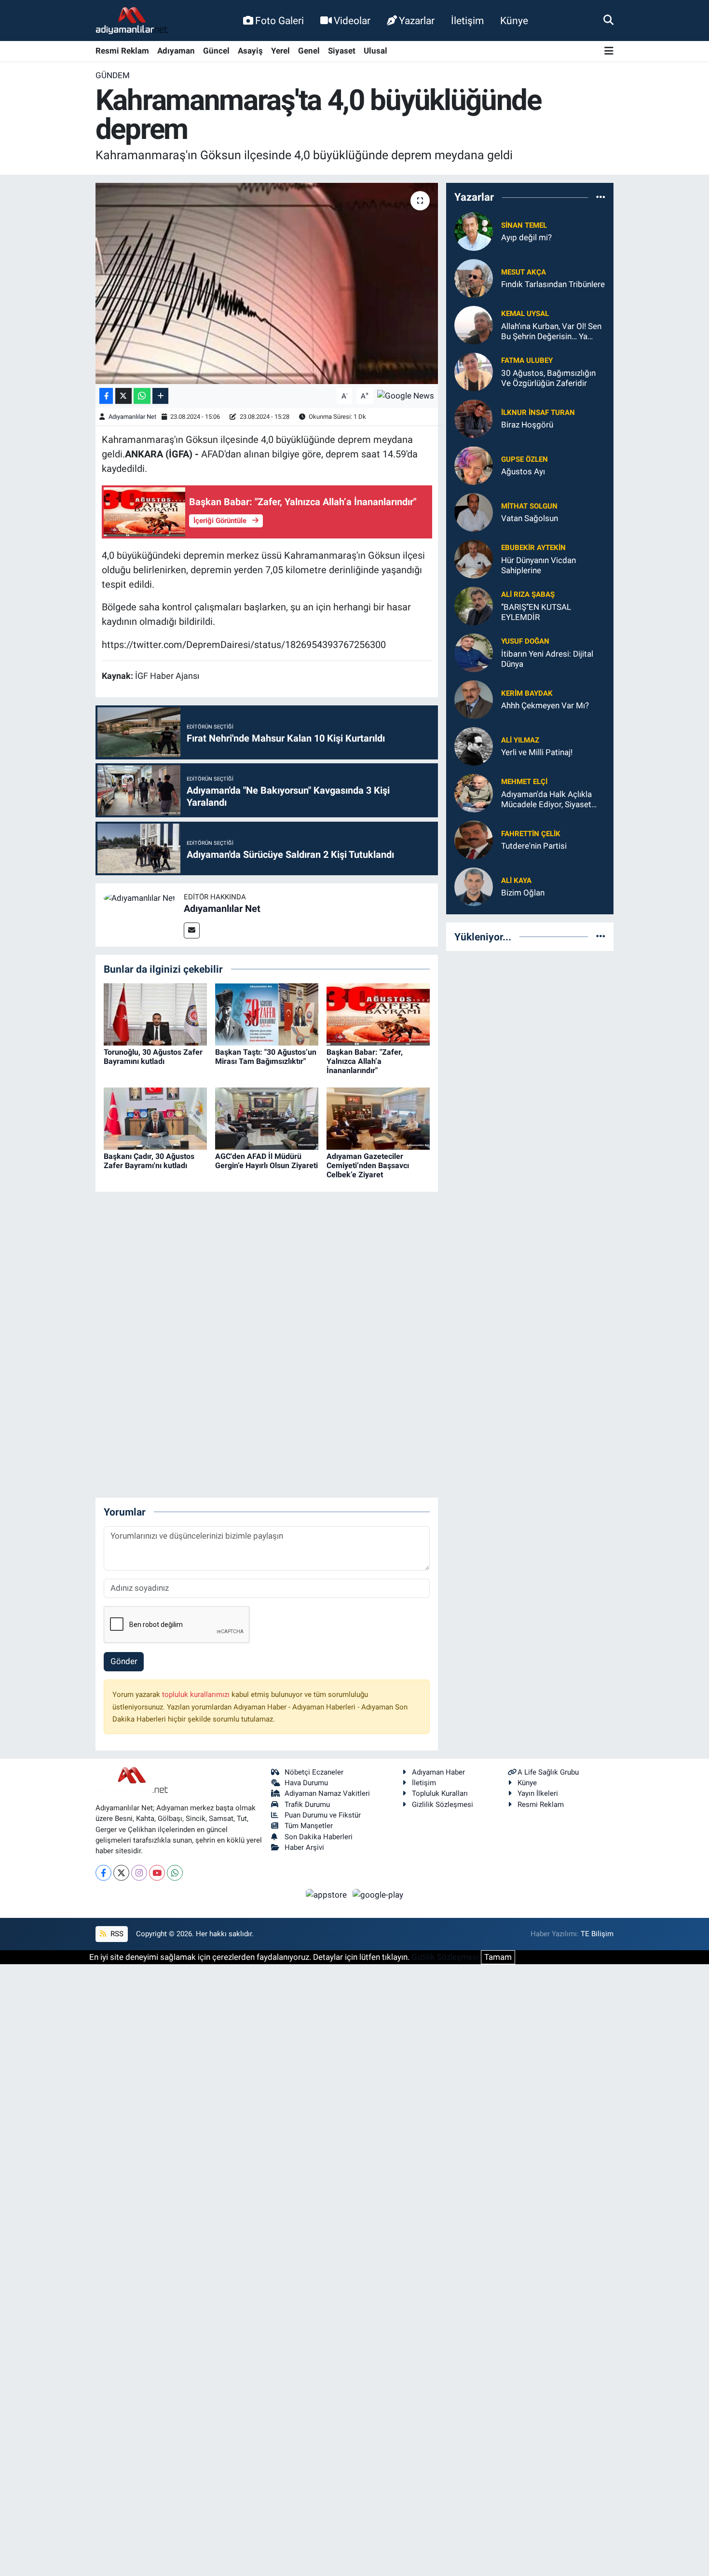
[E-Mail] (192, 930)
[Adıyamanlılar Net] (140, 897)
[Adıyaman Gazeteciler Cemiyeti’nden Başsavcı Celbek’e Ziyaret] (378, 1118)
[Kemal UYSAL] (474, 324)
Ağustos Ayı (523, 471)
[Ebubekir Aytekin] (474, 558)
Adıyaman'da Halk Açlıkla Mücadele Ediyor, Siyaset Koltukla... (546, 800)
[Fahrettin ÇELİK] (474, 839)
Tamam (498, 1957)
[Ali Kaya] (474, 886)
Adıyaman (176, 51)
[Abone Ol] (406, 395)
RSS (116, 1934)
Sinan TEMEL (524, 225)
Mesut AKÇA (524, 272)
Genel (309, 51)
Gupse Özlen (525, 459)
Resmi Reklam (122, 51)
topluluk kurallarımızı (197, 1694)
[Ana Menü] (609, 51)
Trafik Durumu (307, 1805)
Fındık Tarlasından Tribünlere (553, 284)
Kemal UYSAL (525, 314)
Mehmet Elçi (524, 782)
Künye (514, 21)
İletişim (467, 21)
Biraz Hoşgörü (527, 425)
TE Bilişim (597, 1934)
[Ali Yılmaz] (474, 745)
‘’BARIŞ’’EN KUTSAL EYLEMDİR (536, 612)
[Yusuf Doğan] (474, 652)
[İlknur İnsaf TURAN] (474, 418)
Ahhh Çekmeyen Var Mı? (545, 705)
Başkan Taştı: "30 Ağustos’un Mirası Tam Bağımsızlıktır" (266, 1057)
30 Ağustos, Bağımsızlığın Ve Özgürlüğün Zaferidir (548, 378)
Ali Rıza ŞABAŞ (528, 594)
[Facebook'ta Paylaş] (106, 396)
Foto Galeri (280, 21)
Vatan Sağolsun (530, 518)
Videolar (352, 21)
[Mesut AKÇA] (474, 277)
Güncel (216, 51)
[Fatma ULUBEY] (474, 371)
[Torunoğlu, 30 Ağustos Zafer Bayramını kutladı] (155, 1014)
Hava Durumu (306, 1783)
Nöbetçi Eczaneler (314, 1772)
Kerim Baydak (527, 693)
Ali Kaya (516, 881)
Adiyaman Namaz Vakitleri (327, 1793)
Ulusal (375, 51)
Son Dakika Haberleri (319, 1837)
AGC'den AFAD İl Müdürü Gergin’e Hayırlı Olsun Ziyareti (266, 1161)
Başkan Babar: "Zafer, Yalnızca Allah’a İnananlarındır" (365, 1061)
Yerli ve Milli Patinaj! (537, 752)
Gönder (124, 1661)
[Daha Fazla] (160, 396)
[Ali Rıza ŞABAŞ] (474, 605)
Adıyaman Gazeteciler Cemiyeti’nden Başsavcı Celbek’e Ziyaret (368, 1165)
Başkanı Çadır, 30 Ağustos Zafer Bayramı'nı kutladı (149, 1161)
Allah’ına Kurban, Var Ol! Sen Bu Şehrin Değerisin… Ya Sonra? (551, 332)
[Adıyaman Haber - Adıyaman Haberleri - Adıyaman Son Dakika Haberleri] (132, 21)
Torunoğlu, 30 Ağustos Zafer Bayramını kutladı (153, 1057)
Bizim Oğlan (523, 893)
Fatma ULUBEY (527, 360)
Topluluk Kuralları (440, 1793)
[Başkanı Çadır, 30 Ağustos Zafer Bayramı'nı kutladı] (155, 1118)
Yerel (280, 51)
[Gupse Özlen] (474, 465)
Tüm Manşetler (309, 1826)
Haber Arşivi (304, 1847)
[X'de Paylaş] (123, 396)
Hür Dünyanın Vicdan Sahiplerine (539, 565)
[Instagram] (139, 1873)
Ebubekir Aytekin (533, 548)
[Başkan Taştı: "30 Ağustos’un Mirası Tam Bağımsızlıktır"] (267, 1014)
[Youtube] (157, 1873)
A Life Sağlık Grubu (548, 1772)
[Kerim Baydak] (474, 699)
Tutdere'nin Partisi (534, 846)
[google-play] (378, 1895)
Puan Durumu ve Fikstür (323, 1815)
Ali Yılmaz (520, 740)
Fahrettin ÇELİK (531, 834)
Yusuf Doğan (525, 641)
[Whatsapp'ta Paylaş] (142, 396)
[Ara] (608, 20)
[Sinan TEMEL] (474, 231)
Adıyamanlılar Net (132, 417)
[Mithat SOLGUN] (474, 511)
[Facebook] (103, 1873)
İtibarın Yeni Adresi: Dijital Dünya (547, 659)
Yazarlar (417, 21)
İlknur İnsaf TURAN (538, 413)
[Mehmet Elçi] (474, 792)
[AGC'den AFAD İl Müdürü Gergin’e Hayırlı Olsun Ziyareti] (267, 1118)
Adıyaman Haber (438, 1772)
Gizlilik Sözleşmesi (443, 1805)
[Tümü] (601, 197)
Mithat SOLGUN (529, 506)
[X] (121, 1873)
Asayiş (250, 51)
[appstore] (327, 1895)
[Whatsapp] (175, 1873)
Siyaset (342, 51)
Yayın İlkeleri (538, 1793)
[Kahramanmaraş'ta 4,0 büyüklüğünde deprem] (267, 283)
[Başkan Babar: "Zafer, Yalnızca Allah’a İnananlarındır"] (378, 1014)
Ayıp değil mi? (526, 237)
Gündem (113, 75)
